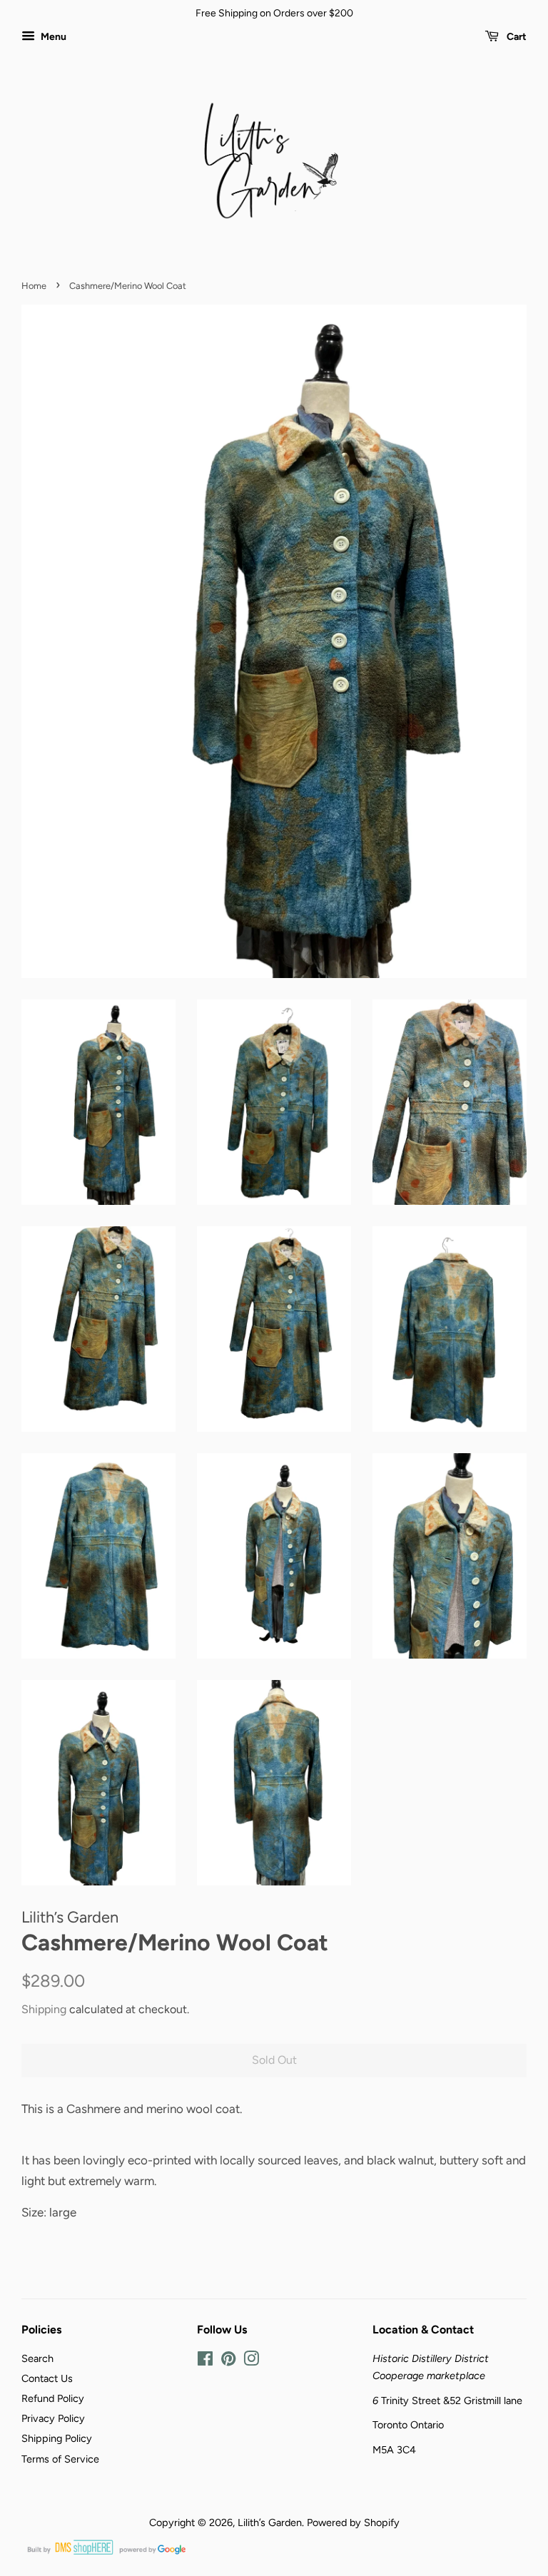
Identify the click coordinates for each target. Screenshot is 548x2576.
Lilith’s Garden (270, 2522)
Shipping (44, 2009)
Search (37, 2358)
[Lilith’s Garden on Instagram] (251, 2361)
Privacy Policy (53, 2418)
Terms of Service (60, 2459)
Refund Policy (53, 2398)
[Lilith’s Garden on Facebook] (205, 2361)
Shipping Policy (57, 2438)
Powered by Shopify (353, 2522)
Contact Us (47, 2378)
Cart (516, 37)
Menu (52, 37)
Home (34, 286)
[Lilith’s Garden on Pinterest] (228, 2361)
